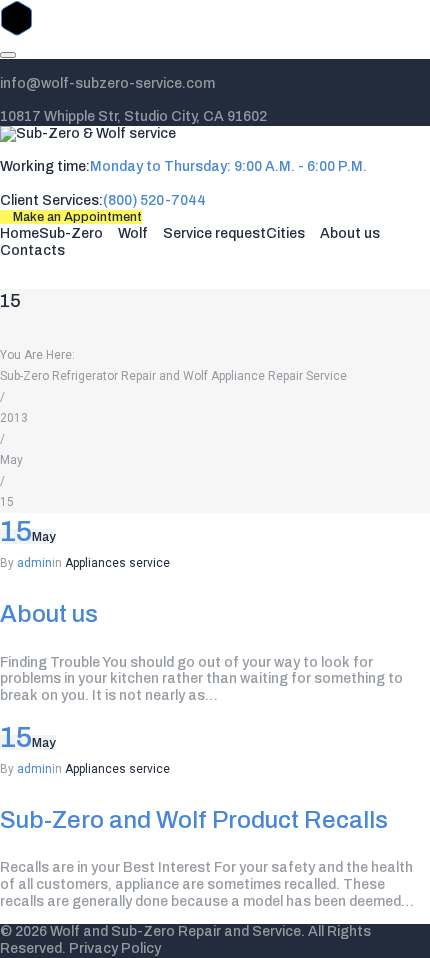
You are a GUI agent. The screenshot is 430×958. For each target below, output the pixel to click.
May (11, 460)
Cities (285, 233)
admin (34, 563)
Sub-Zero (71, 233)
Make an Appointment (76, 217)
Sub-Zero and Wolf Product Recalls (194, 820)
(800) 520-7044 (154, 200)
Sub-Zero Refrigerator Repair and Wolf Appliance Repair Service (173, 376)
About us (350, 233)
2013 (14, 418)
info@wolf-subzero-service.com (107, 83)
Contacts (32, 250)
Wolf (133, 233)
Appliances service (117, 563)
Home (19, 233)
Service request (214, 233)
